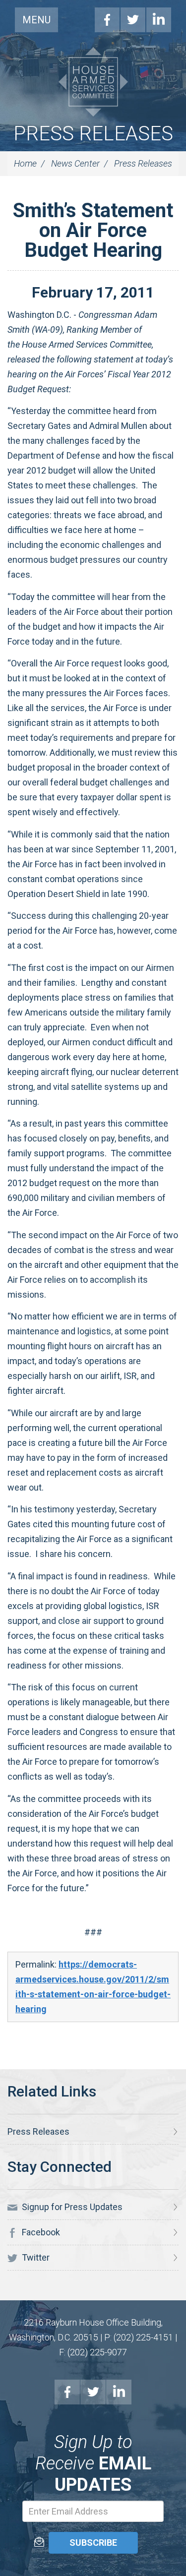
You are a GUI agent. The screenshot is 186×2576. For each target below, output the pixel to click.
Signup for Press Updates (71, 2207)
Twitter (133, 20)
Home (25, 163)
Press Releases (93, 134)
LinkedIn (159, 20)
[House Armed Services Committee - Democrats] (93, 82)
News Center (75, 163)
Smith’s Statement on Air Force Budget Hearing (93, 230)
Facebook (107, 20)
